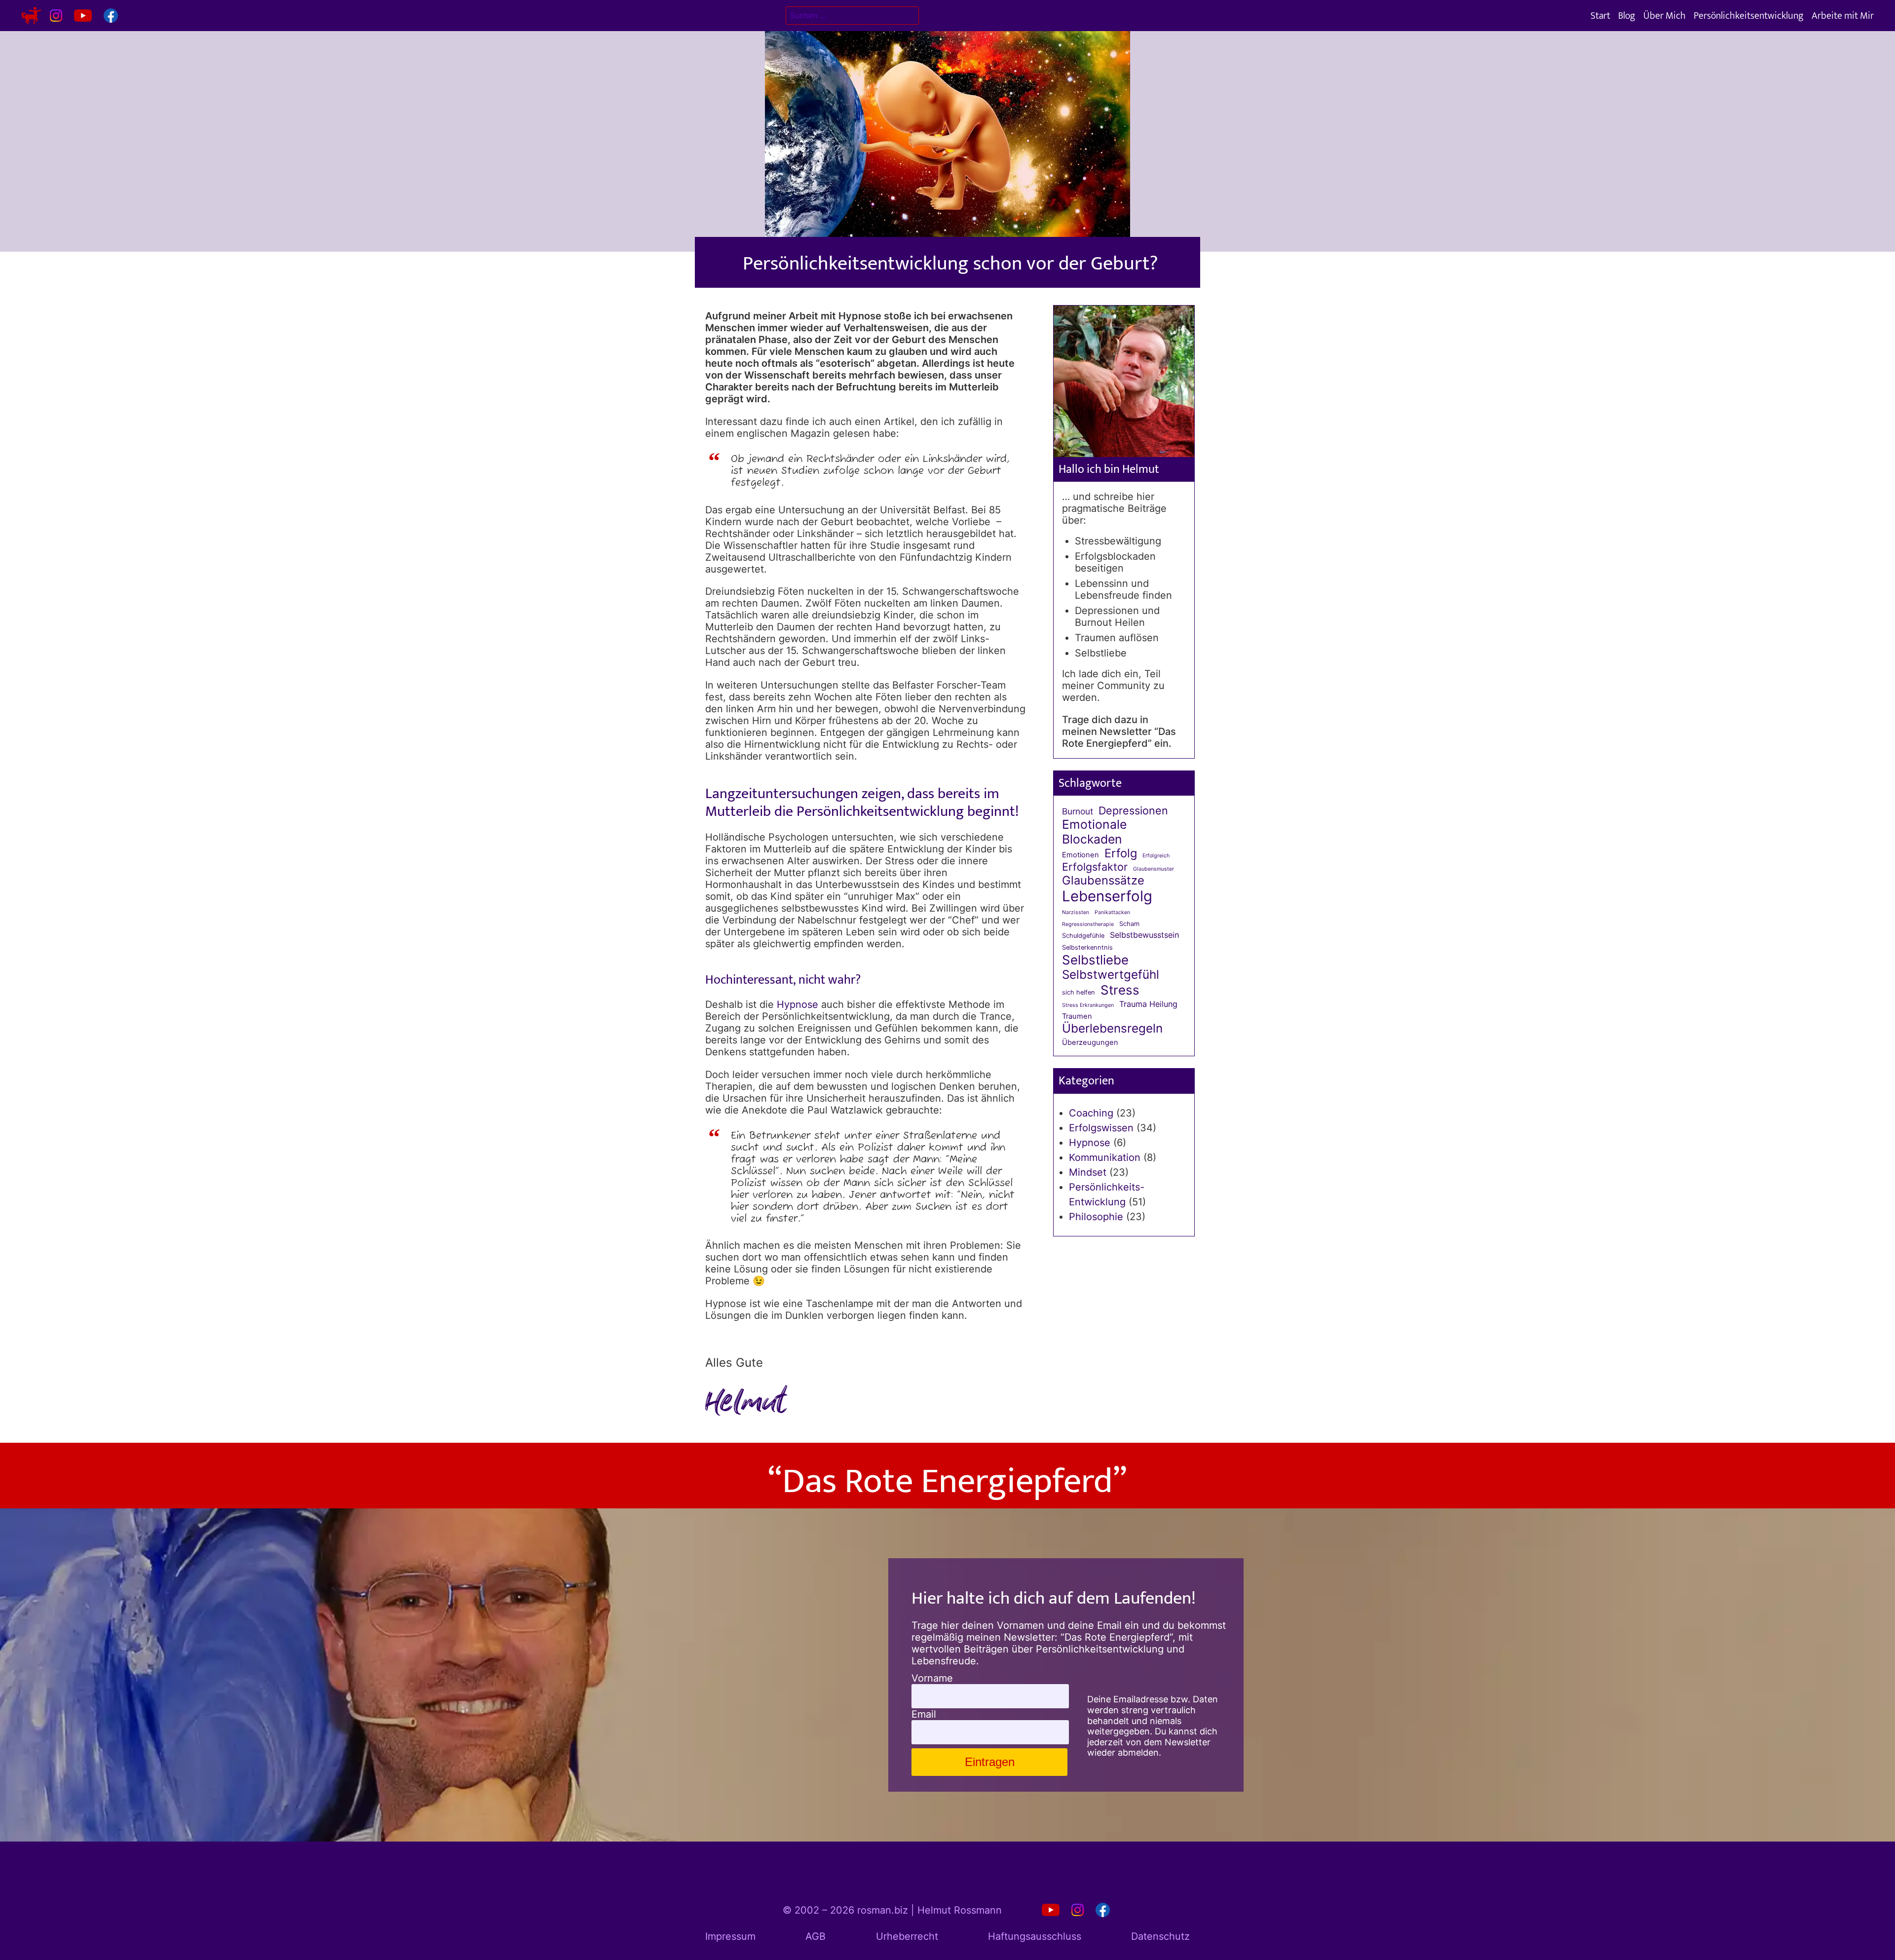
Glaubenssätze (1103, 881)
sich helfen (1079, 992)
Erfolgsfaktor (1095, 867)
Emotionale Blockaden (1094, 832)
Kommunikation (1105, 1157)
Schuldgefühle (1083, 936)
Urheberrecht (907, 1936)
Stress (1120, 990)
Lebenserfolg (1107, 896)
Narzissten (1076, 913)
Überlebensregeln (1112, 1028)
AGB (815, 1936)
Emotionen (1080, 855)
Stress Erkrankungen (1088, 1005)
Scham (1129, 924)
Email (924, 1714)
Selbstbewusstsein (1144, 935)
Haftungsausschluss (1035, 1936)
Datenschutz (1160, 1936)
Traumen (1077, 1017)
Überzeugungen (1090, 1043)
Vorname (932, 1678)
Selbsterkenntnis (1087, 947)
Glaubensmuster (1154, 869)
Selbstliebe (1095, 960)
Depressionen (1133, 811)
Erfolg (1121, 853)
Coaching (1091, 1113)
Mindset (1088, 1172)
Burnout (1078, 811)
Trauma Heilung (1148, 1004)
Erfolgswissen (1101, 1128)
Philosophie (1096, 1217)
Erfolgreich (1156, 856)
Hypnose (797, 1004)
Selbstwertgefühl (1111, 975)
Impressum (730, 1936)
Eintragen (990, 1762)
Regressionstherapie (1088, 924)
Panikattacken (1112, 913)
